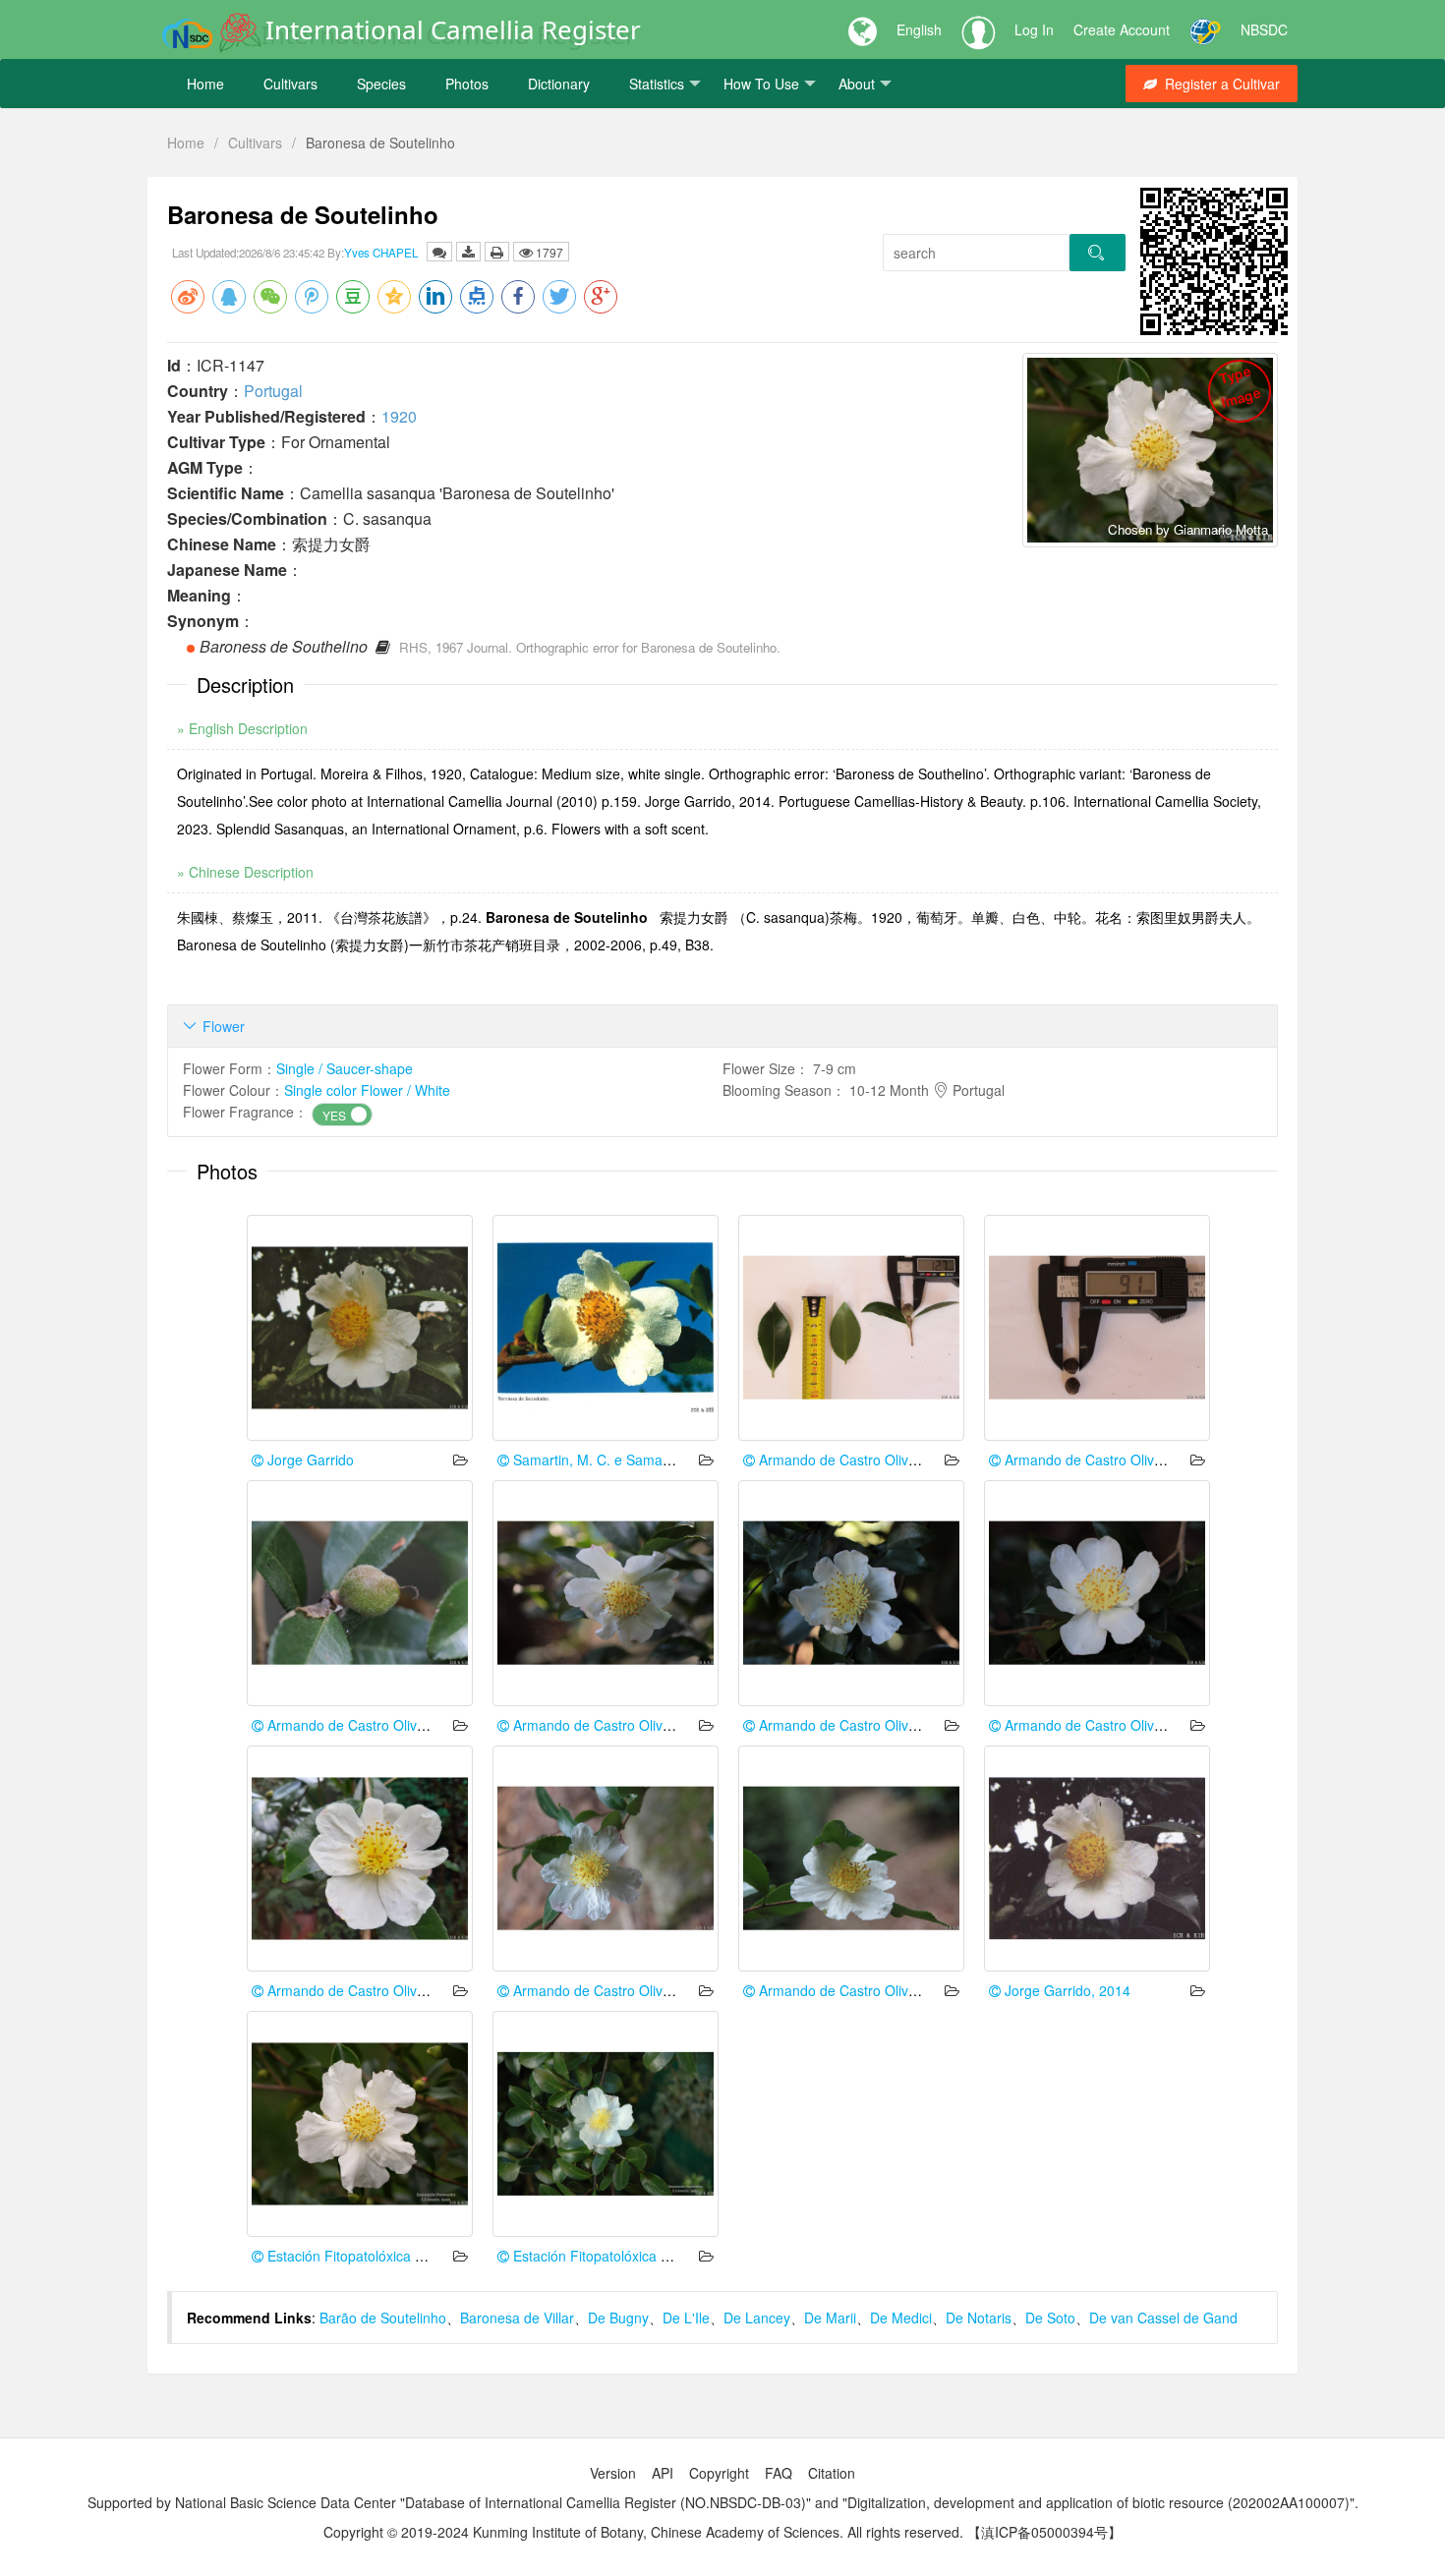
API (663, 2473)
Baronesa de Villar (517, 2318)
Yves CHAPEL (381, 253)
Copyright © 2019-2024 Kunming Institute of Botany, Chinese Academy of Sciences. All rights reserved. (643, 2532)
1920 (399, 416)
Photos (467, 84)
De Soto (1050, 2318)
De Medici (901, 2318)
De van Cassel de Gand (1163, 2318)
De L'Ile (686, 2318)
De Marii (830, 2318)
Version (613, 2473)
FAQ (779, 2473)
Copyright (719, 2473)
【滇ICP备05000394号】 (1044, 2532)
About (857, 84)
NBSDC (1264, 29)
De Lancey (757, 2318)
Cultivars (290, 84)
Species (381, 84)
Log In (1034, 29)
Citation (832, 2473)
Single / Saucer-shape (345, 1068)
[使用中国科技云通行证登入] (1205, 29)
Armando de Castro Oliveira (843, 1460)
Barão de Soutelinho (383, 2318)
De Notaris (979, 2318)
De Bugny (618, 2318)
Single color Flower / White (367, 1090)
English (919, 29)
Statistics (657, 84)
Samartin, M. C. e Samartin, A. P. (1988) (636, 1460)
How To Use (761, 84)
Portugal (273, 391)
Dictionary (559, 84)
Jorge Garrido (309, 1460)
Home (205, 84)
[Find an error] (439, 252)
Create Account (1122, 29)
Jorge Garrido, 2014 (1066, 1990)
